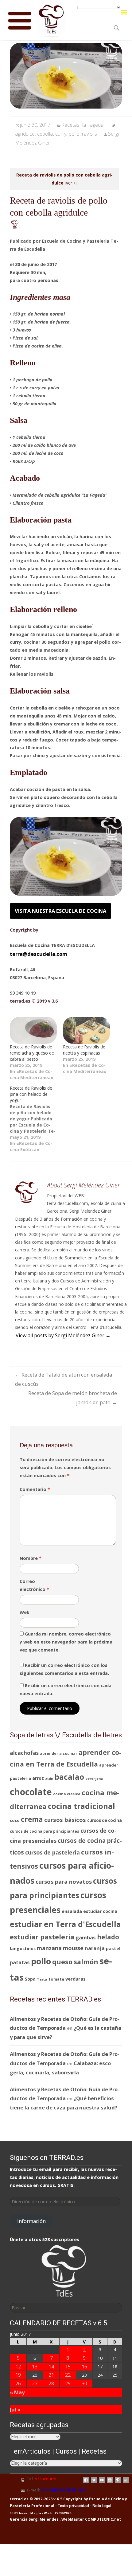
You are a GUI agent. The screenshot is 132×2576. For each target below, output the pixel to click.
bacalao (69, 1777)
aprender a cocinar (59, 1753)
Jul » (15, 2409)
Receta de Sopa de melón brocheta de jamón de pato (73, 1398)
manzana (49, 1948)
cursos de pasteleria (52, 1852)
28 (51, 2383)
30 (84, 2383)
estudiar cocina (100, 1911)
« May (17, 2392)
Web (25, 1612)
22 (68, 2375)
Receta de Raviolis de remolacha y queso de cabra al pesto (32, 1053)
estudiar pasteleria (42, 1937)
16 (84, 2366)
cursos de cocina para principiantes (45, 1831)
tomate (56, 1979)
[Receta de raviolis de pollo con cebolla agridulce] (66, 76)
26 (18, 2383)
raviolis (89, 134)
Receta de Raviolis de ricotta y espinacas (84, 1050)
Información (31, 2221)
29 (68, 2383)
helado (108, 1937)
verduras (76, 1979)
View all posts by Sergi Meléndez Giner (63, 1335)
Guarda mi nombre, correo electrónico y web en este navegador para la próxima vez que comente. (66, 1642)
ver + (71, 183)
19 (18, 2375)
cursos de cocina (105, 1820)
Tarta (42, 1979)
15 (68, 2366)
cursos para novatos (64, 1882)
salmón (86, 1962)
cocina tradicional (82, 1806)
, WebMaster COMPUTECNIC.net (90, 2519)
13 (35, 2366)
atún (49, 1779)
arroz (38, 1778)
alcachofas (24, 1753)
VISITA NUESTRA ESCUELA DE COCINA (60, 911)
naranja (95, 1948)
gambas (86, 1937)
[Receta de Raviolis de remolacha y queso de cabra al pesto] (33, 1030)
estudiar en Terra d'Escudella (65, 1924)
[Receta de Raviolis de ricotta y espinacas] (86, 1030)
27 (35, 2383)
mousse (73, 1948)
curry (61, 134)
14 (51, 2366)
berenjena (94, 1779)
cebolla (45, 134)
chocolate (31, 1792)
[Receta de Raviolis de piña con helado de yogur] (36, 1119)
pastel (113, 1948)
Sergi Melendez (43, 2519)
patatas (20, 1962)
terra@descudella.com (39, 954)
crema (32, 1819)
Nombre (31, 1558)
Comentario (35, 1489)
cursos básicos (65, 1820)
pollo (74, 134)
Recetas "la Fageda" (83, 125)
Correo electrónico (34, 1585)
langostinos (23, 1948)
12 (18, 2366)
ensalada (72, 1911)
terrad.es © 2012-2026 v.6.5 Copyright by (49, 2499)
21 (51, 2375)
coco (15, 1820)
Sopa (30, 1979)
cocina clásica (67, 1794)
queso (62, 1962)
